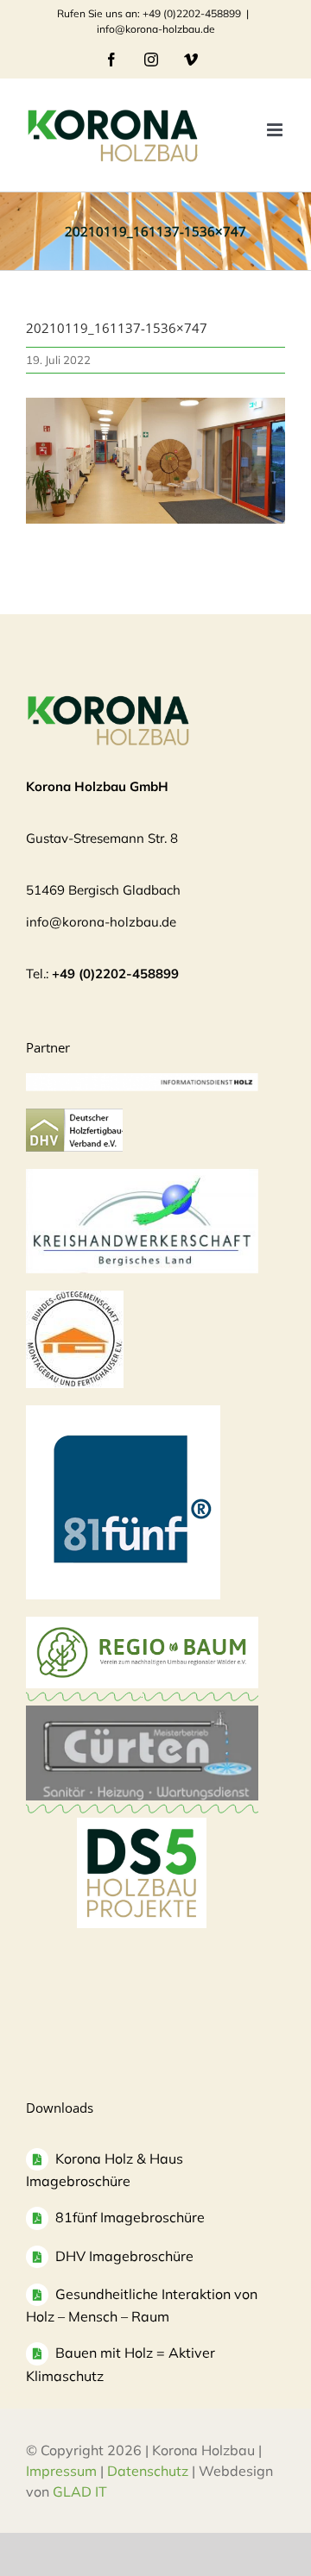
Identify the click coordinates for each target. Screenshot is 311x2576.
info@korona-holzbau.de (156, 29)
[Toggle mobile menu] (276, 130)
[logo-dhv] (74, 1117)
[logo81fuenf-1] (123, 1414)
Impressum (61, 2471)
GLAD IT (82, 2491)
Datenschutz (148, 2471)
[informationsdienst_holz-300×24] (142, 1081)
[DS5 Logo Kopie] (142, 1836)
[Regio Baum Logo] (142, 1625)
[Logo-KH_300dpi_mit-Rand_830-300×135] (142, 1177)
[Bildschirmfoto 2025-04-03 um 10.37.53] (142, 1714)
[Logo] (75, 1299)
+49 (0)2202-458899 (115, 974)
